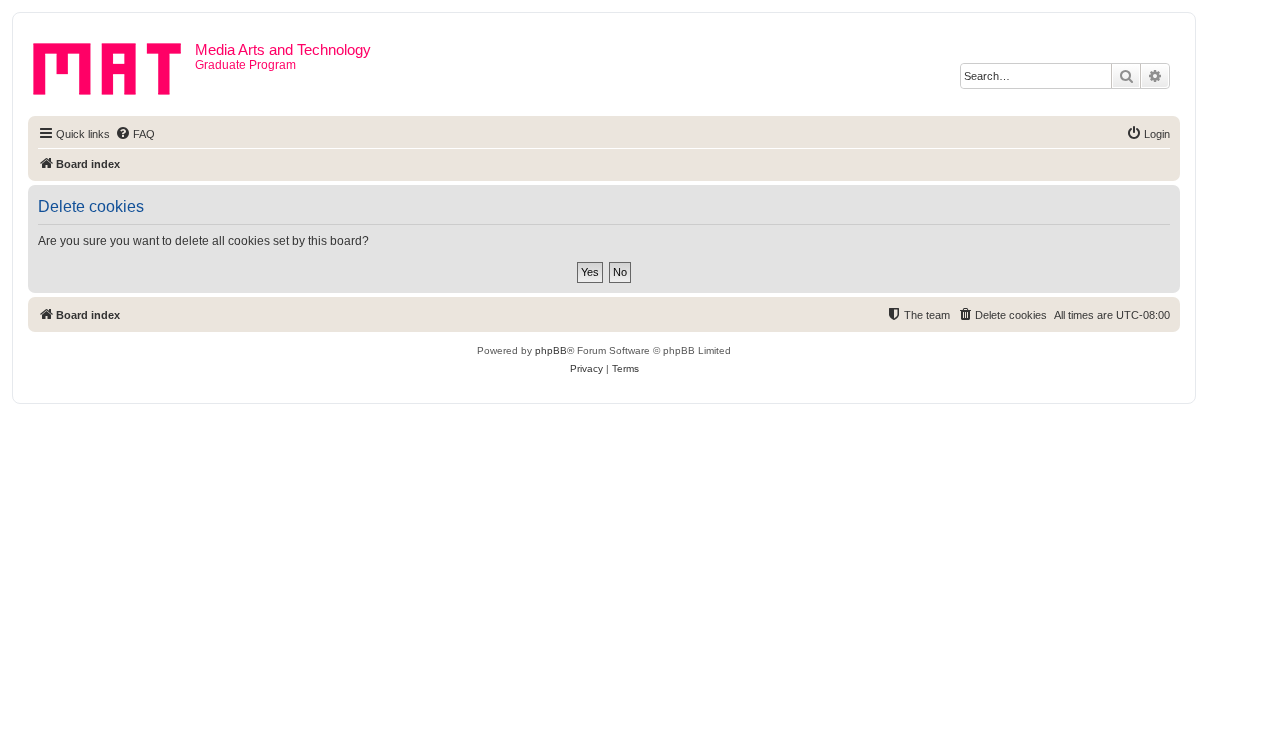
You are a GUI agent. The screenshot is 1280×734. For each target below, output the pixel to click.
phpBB (551, 350)
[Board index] (114, 65)
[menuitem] (135, 134)
